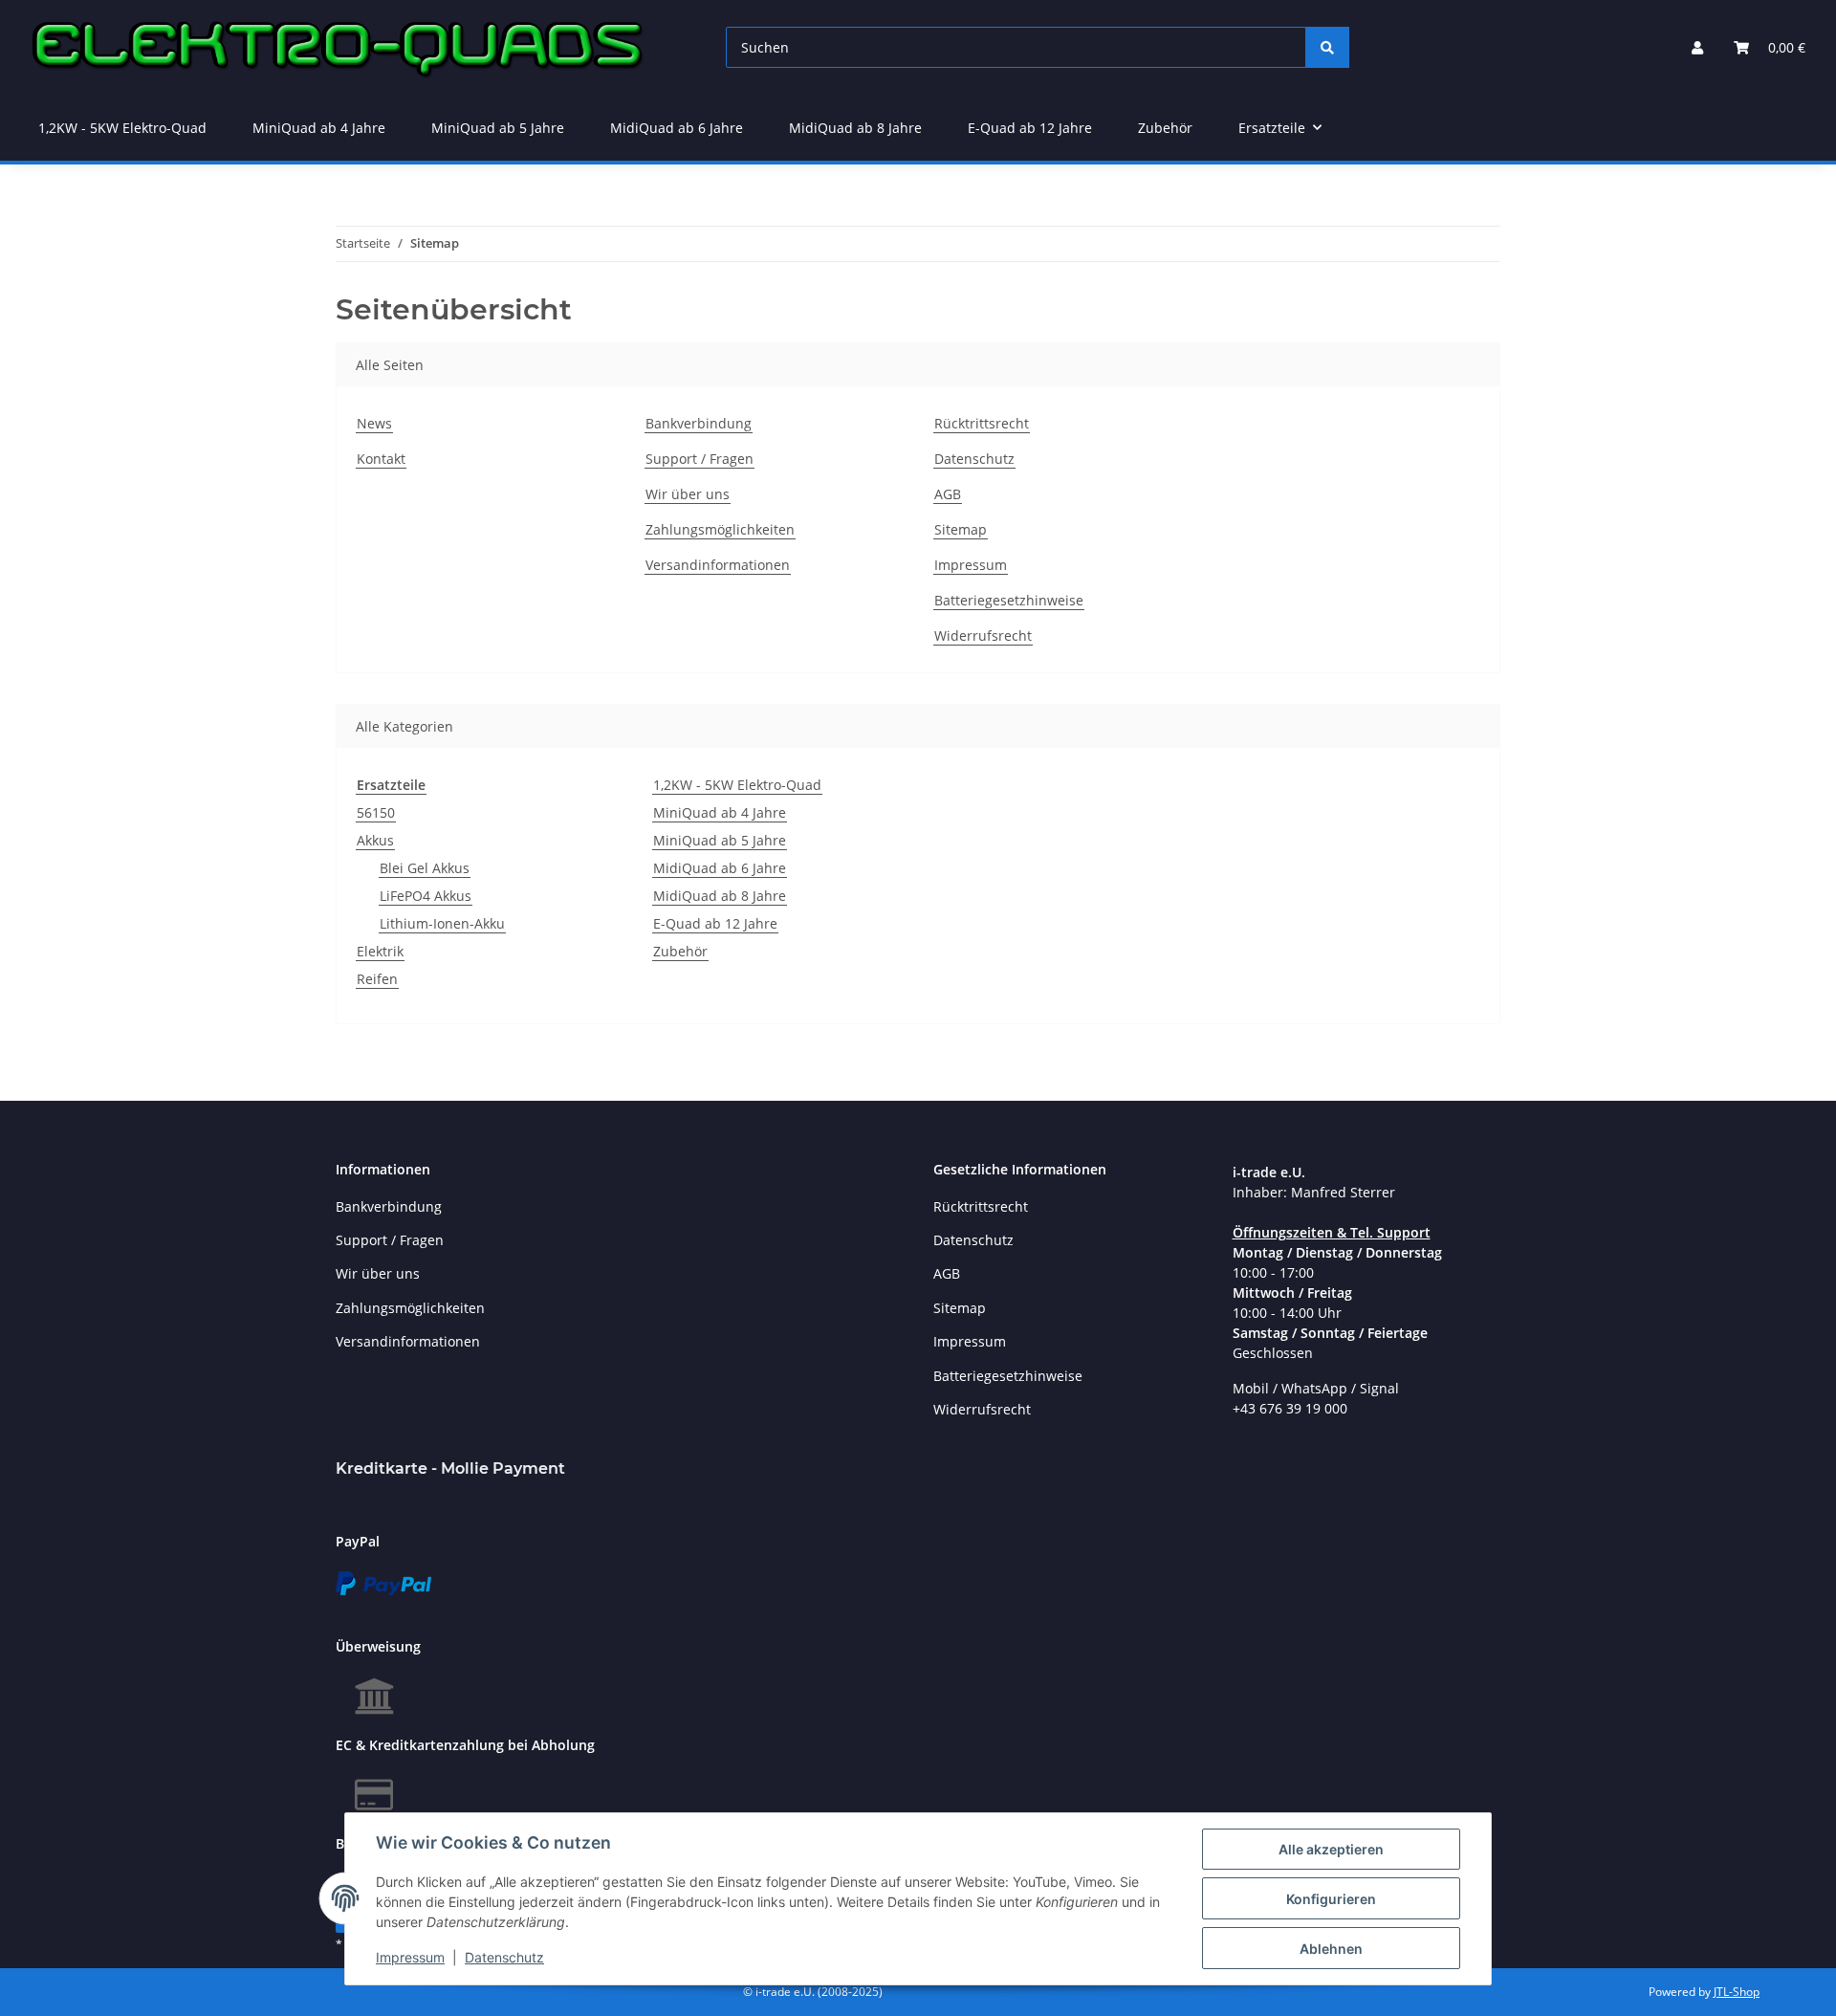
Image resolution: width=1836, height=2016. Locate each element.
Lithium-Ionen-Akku (442, 923)
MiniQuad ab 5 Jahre (720, 840)
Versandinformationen (718, 565)
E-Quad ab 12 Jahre (715, 923)
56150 (376, 812)
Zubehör (680, 951)
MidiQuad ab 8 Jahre (720, 896)
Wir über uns (688, 494)
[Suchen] (1327, 47)
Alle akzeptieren (1331, 1849)
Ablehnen (1331, 1949)
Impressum (410, 1957)
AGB (948, 494)
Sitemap (961, 529)
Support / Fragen (699, 459)
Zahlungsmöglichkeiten (720, 529)
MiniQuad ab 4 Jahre (720, 812)
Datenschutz (504, 1957)
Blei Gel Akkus (425, 868)
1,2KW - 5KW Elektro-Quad (737, 785)
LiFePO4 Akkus (426, 896)
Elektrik (380, 951)
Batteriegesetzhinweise (1009, 600)
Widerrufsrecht (983, 635)
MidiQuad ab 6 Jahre (720, 868)
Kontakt (381, 459)
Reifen (377, 979)
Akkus (375, 840)
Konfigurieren (1331, 1899)
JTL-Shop (1737, 1992)
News (374, 423)
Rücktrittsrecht (982, 423)
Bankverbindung (699, 423)
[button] (1697, 47)
